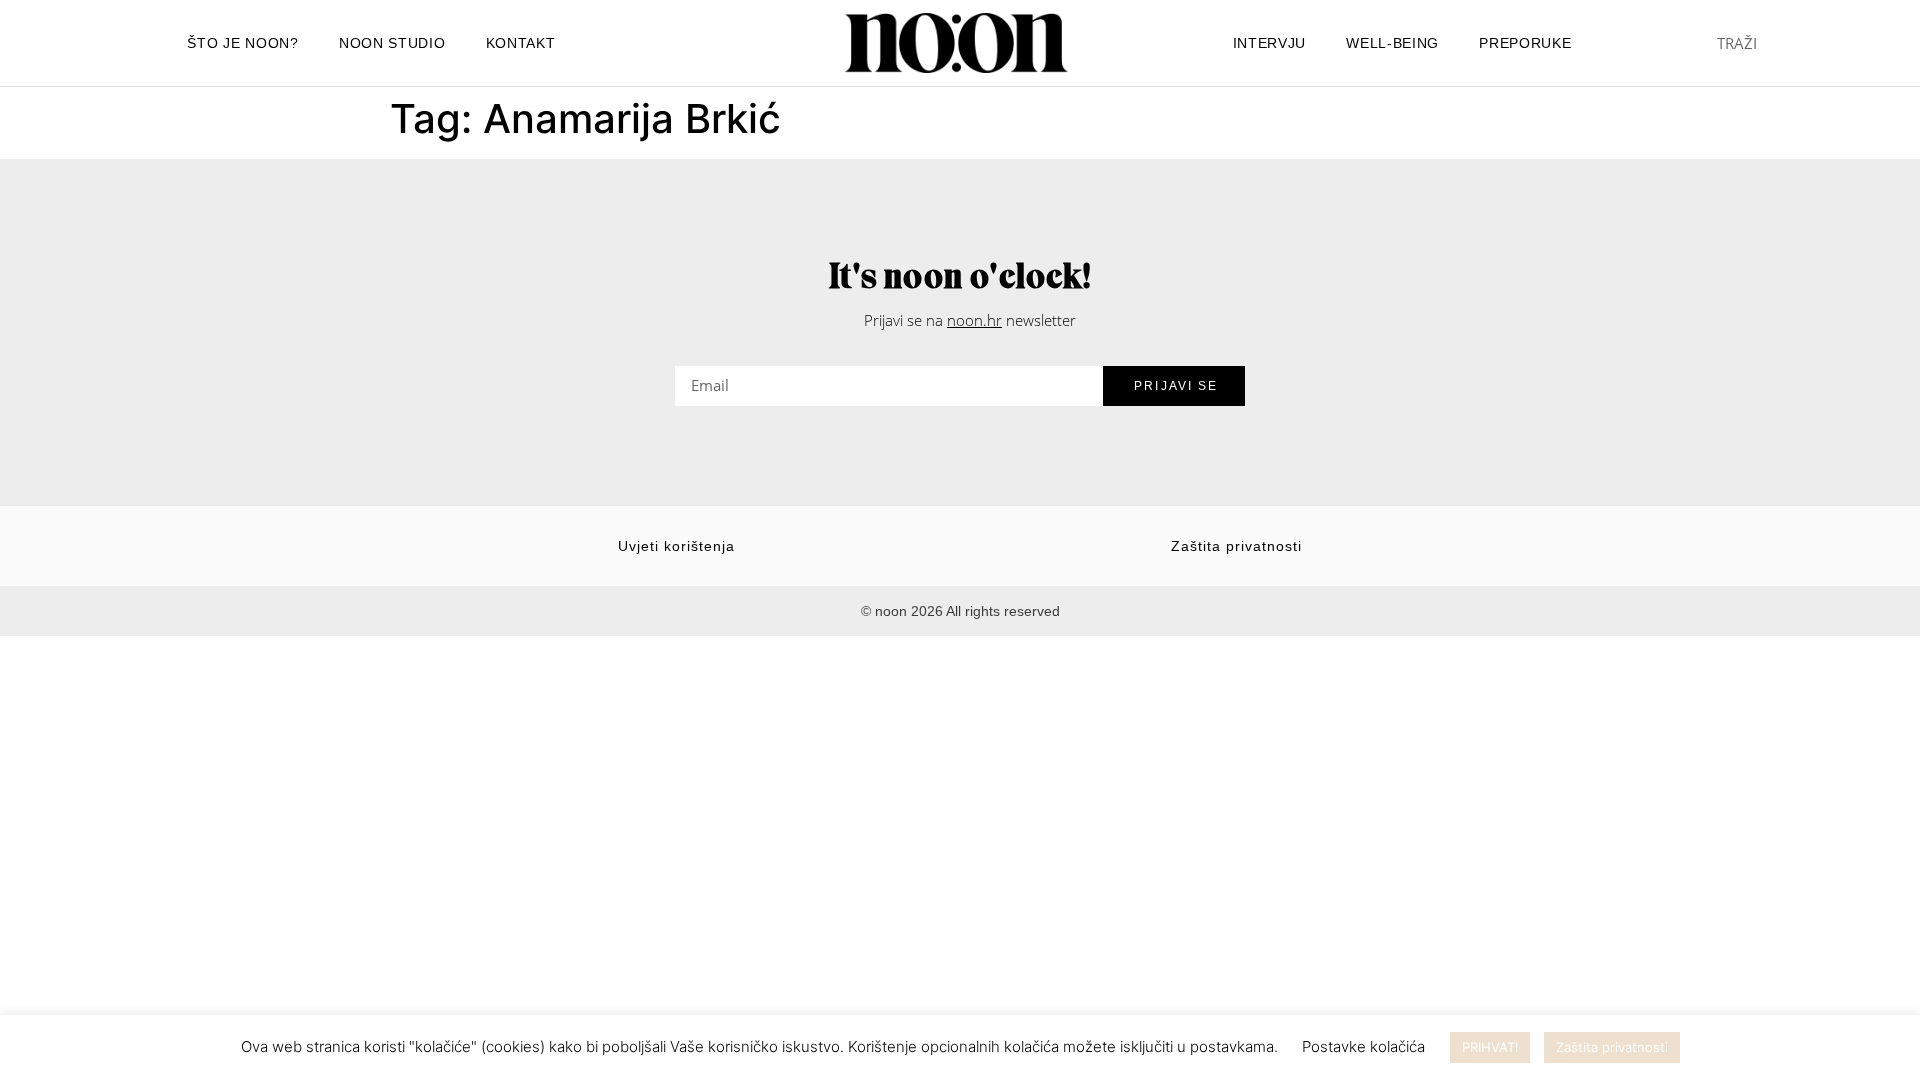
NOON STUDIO (392, 43)
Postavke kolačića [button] (1363, 1046)
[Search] (1845, 43)
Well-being (1392, 43)
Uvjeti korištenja (676, 546)
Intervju (1270, 43)
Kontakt (521, 43)
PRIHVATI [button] (1490, 1047)
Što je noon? (242, 43)
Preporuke (1525, 43)
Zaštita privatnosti (1236, 546)
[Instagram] (722, 43)
